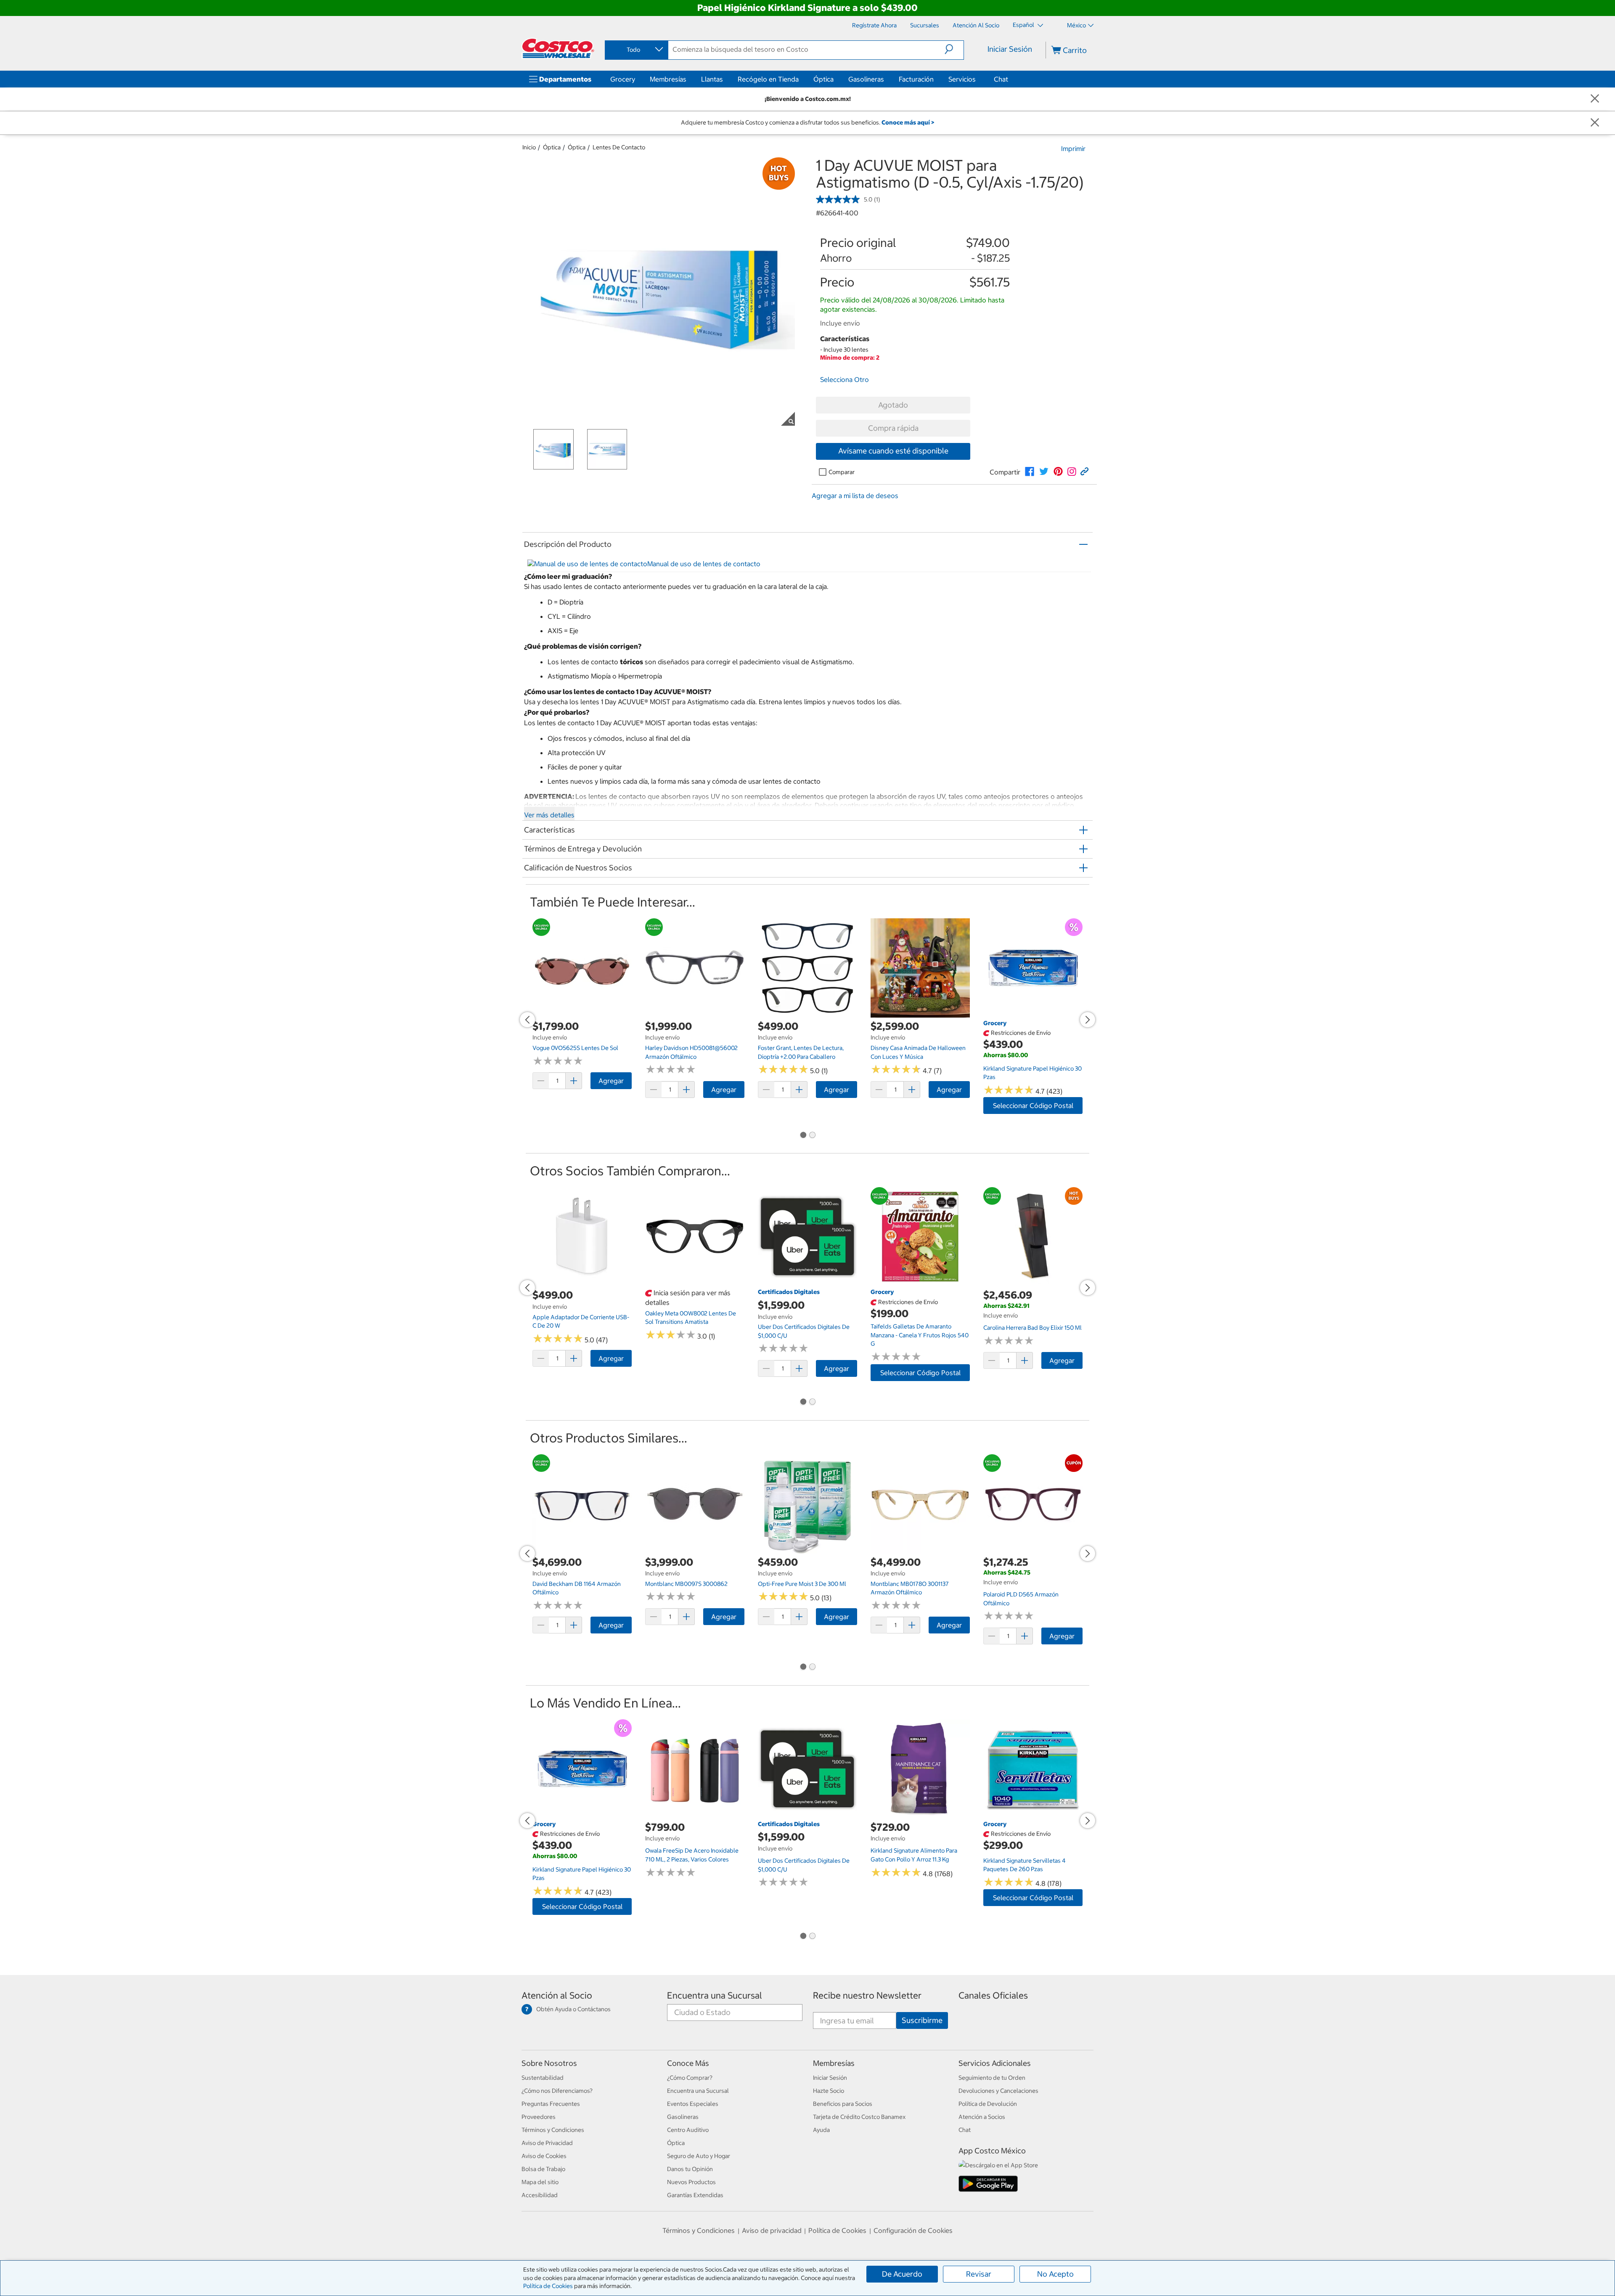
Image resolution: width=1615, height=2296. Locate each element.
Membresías (668, 79)
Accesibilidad (540, 2195)
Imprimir (1073, 148)
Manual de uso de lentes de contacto (704, 564)
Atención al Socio (557, 1995)
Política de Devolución (988, 2104)
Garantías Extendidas (695, 2195)
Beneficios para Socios (843, 2104)
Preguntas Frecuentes (551, 2104)
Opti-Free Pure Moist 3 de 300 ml (802, 1584)
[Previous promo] (527, 1020)
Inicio (529, 147)
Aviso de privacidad (772, 2230)
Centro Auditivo (688, 2130)
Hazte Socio (829, 2091)
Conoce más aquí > (908, 122)
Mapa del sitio (540, 2182)
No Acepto (1055, 2274)
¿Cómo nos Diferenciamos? (557, 2091)
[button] (954, 49)
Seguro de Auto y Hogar (699, 2156)
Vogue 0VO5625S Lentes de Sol (575, 1048)
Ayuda (821, 2130)
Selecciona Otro (845, 379)
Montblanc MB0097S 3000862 (686, 1584)
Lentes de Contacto (619, 147)
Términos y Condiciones (553, 2130)
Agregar (611, 1081)
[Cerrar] (1595, 99)
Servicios (962, 79)
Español (1024, 25)
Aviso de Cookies (544, 2156)
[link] (1030, 472)
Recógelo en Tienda (768, 79)
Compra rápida (893, 428)
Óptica (823, 79)
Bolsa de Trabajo (543, 2169)
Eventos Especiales (693, 2104)
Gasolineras (866, 79)
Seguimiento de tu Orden (992, 2078)
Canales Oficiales (993, 1995)
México (1076, 25)
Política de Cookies (548, 2286)
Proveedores (539, 2117)
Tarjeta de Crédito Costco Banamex (859, 2117)
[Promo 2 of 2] (812, 1135)
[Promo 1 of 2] (803, 1135)
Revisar (979, 2274)
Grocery (623, 79)
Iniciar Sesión (1010, 49)
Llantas (712, 79)
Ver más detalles (549, 815)
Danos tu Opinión (690, 2169)
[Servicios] (977, 79)
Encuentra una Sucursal (715, 1995)
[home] (558, 48)
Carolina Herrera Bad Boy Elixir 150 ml (1033, 1328)
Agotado (893, 405)
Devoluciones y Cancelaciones (998, 2091)
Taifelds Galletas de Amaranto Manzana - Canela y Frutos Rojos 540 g (920, 1335)
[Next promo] (1088, 1020)
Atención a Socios (982, 2117)
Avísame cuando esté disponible (893, 451)
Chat (1001, 79)
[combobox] (636, 50)
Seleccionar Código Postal (1033, 1106)
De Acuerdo (902, 2274)
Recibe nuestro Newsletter (867, 1995)
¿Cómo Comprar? (690, 2078)
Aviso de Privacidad (547, 2143)
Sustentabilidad (543, 2078)
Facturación (916, 79)
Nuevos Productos (691, 2182)
